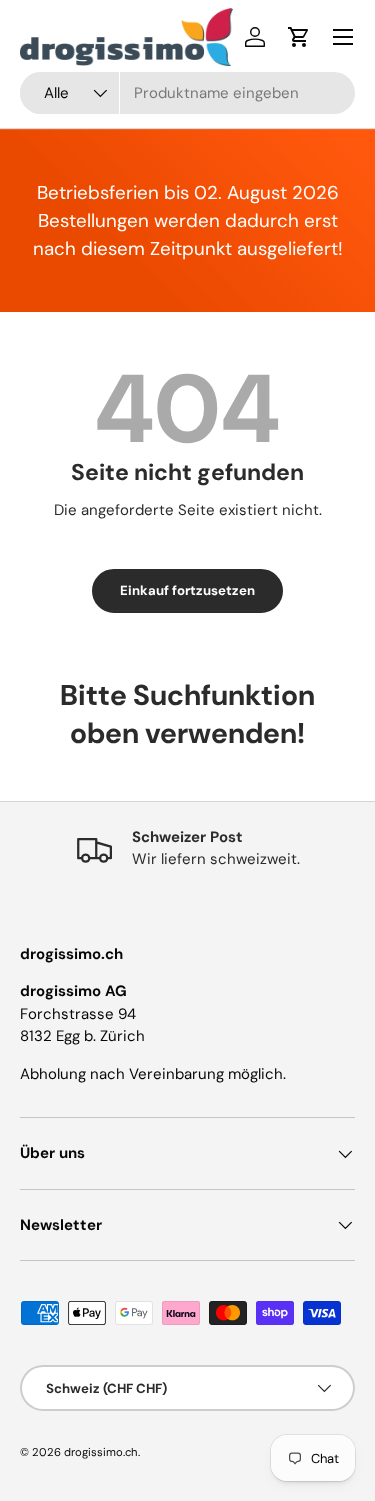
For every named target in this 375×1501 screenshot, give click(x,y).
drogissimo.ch (101, 1452)
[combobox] (187, 93)
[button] (299, 37)
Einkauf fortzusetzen (187, 590)
